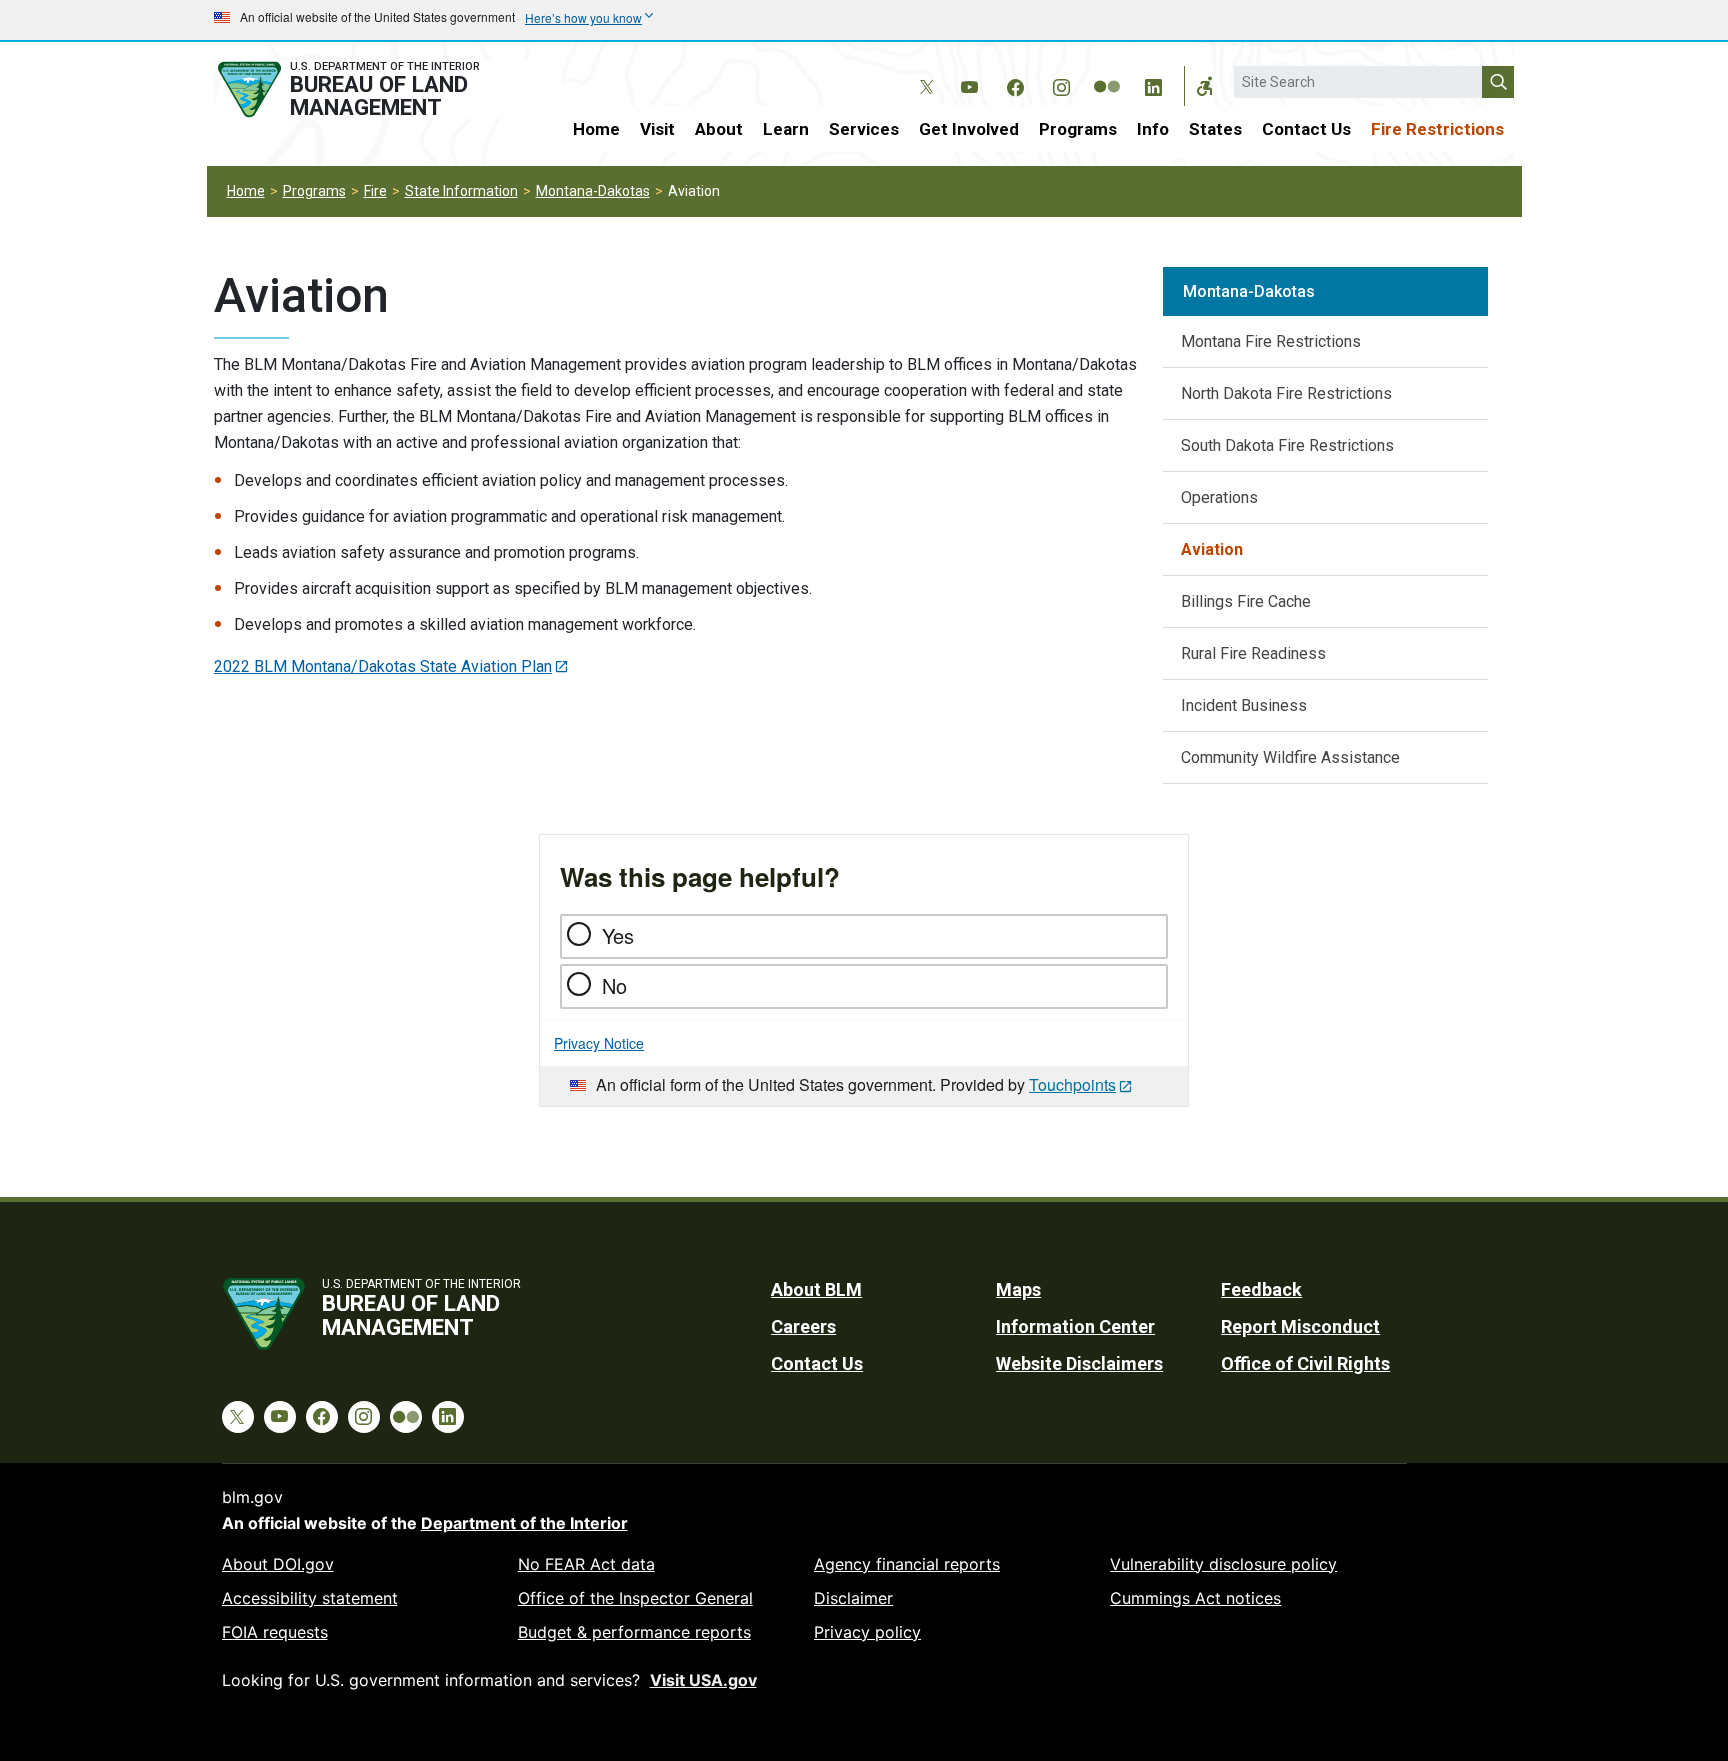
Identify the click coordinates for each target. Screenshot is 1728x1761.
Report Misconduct (1300, 1326)
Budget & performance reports (634, 1632)
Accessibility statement (310, 1598)
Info (1153, 129)
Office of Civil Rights (1305, 1363)
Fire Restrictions (1437, 129)
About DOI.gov (278, 1564)
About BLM (816, 1289)
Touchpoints (1072, 1084)
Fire (375, 191)
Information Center (1075, 1326)
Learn (786, 129)
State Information (461, 191)
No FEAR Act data (586, 1564)
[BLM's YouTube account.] (969, 84)
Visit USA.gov (703, 1680)
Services (864, 129)
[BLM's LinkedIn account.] (1153, 84)
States (1215, 129)
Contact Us (1306, 129)
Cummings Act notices (1195, 1598)
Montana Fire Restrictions (1271, 341)
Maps (1018, 1289)
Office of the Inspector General (635, 1598)
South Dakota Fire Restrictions (1287, 445)
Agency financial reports (907, 1564)
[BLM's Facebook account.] (1015, 84)
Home (596, 129)
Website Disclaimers (1079, 1363)
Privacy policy (867, 1632)
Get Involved (969, 129)
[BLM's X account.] (923, 72)
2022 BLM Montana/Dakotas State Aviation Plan (383, 666)
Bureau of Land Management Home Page (371, 89)
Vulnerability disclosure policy (1223, 1564)
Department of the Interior (524, 1523)
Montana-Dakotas (593, 191)
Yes (618, 935)
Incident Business (1244, 705)
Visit (657, 129)
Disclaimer (853, 1598)
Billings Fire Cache (1246, 601)
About (719, 129)
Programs (1078, 129)
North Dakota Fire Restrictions (1286, 393)
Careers (803, 1326)
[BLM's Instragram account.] (1061, 84)
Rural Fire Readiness (1253, 653)
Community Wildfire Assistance (1290, 757)
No (614, 985)
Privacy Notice (599, 1043)
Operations (1219, 497)
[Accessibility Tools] (1205, 86)
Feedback (1261, 1289)
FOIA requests (275, 1632)
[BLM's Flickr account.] (1107, 72)
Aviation (1212, 549)
